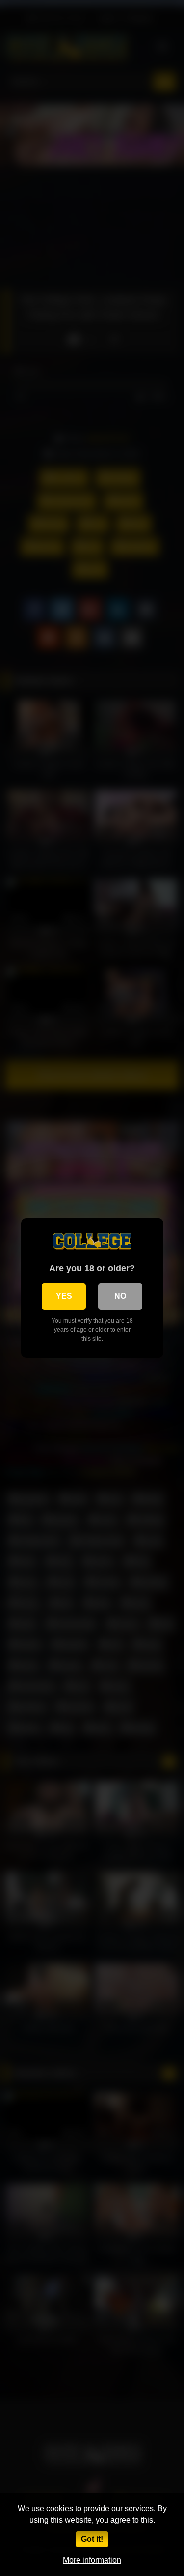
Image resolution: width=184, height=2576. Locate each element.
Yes (64, 1296)
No (120, 1296)
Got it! (92, 2539)
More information (92, 2560)
